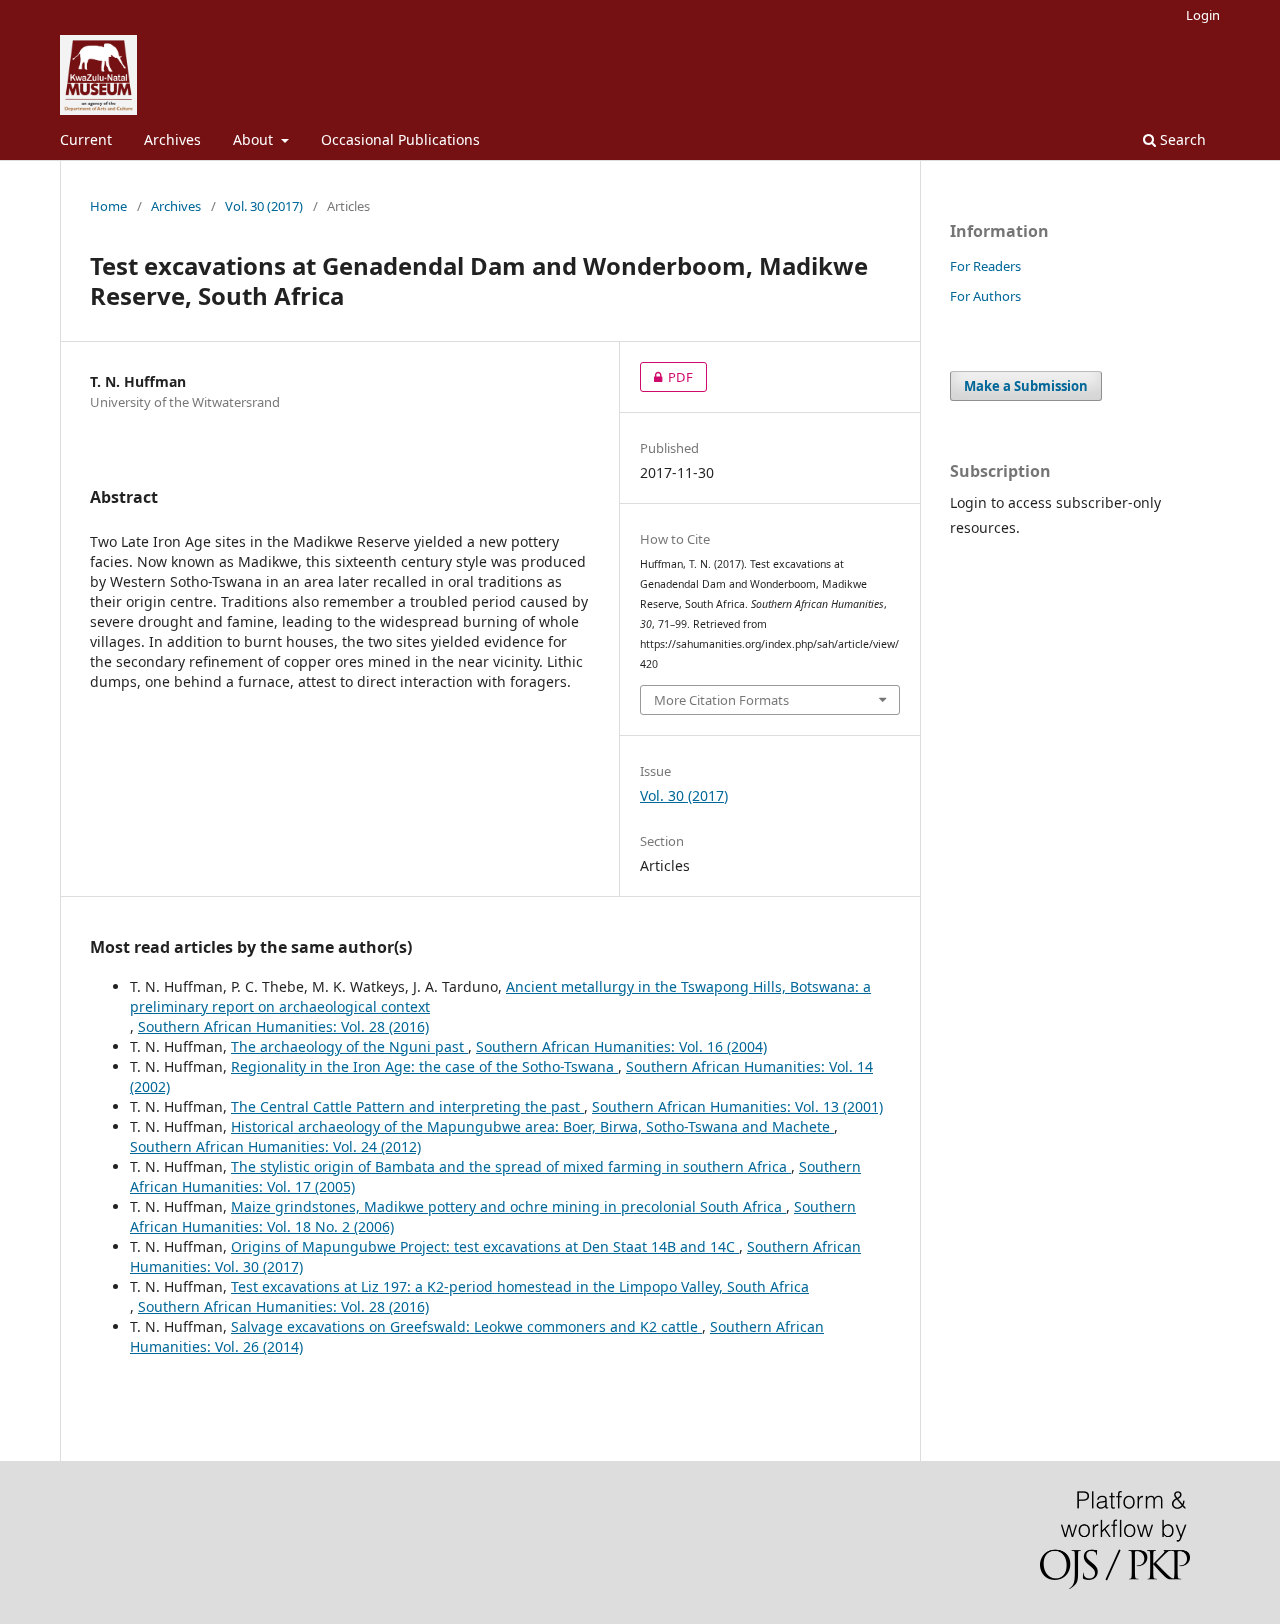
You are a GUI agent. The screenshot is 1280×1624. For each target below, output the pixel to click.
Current (86, 139)
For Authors (985, 296)
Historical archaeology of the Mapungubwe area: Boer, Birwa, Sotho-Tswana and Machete (532, 1126)
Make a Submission (1026, 386)
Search (1181, 139)
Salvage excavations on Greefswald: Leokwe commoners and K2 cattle (466, 1326)
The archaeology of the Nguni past (349, 1046)
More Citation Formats (721, 700)
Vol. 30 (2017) (264, 206)
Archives (172, 139)
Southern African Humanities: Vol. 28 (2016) (283, 1026)
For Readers (985, 266)
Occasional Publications (400, 139)
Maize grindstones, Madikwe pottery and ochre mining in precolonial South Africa (508, 1206)
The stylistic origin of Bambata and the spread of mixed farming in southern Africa (511, 1166)
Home (108, 206)
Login (1203, 15)
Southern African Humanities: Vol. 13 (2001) (737, 1106)
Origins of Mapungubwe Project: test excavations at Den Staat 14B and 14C (485, 1246)
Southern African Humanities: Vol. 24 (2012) (275, 1146)
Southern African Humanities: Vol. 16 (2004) (621, 1046)
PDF (666, 377)
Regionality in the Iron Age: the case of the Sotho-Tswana (424, 1066)
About (255, 139)
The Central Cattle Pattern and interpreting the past (407, 1106)
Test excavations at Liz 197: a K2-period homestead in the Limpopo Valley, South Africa (520, 1286)
